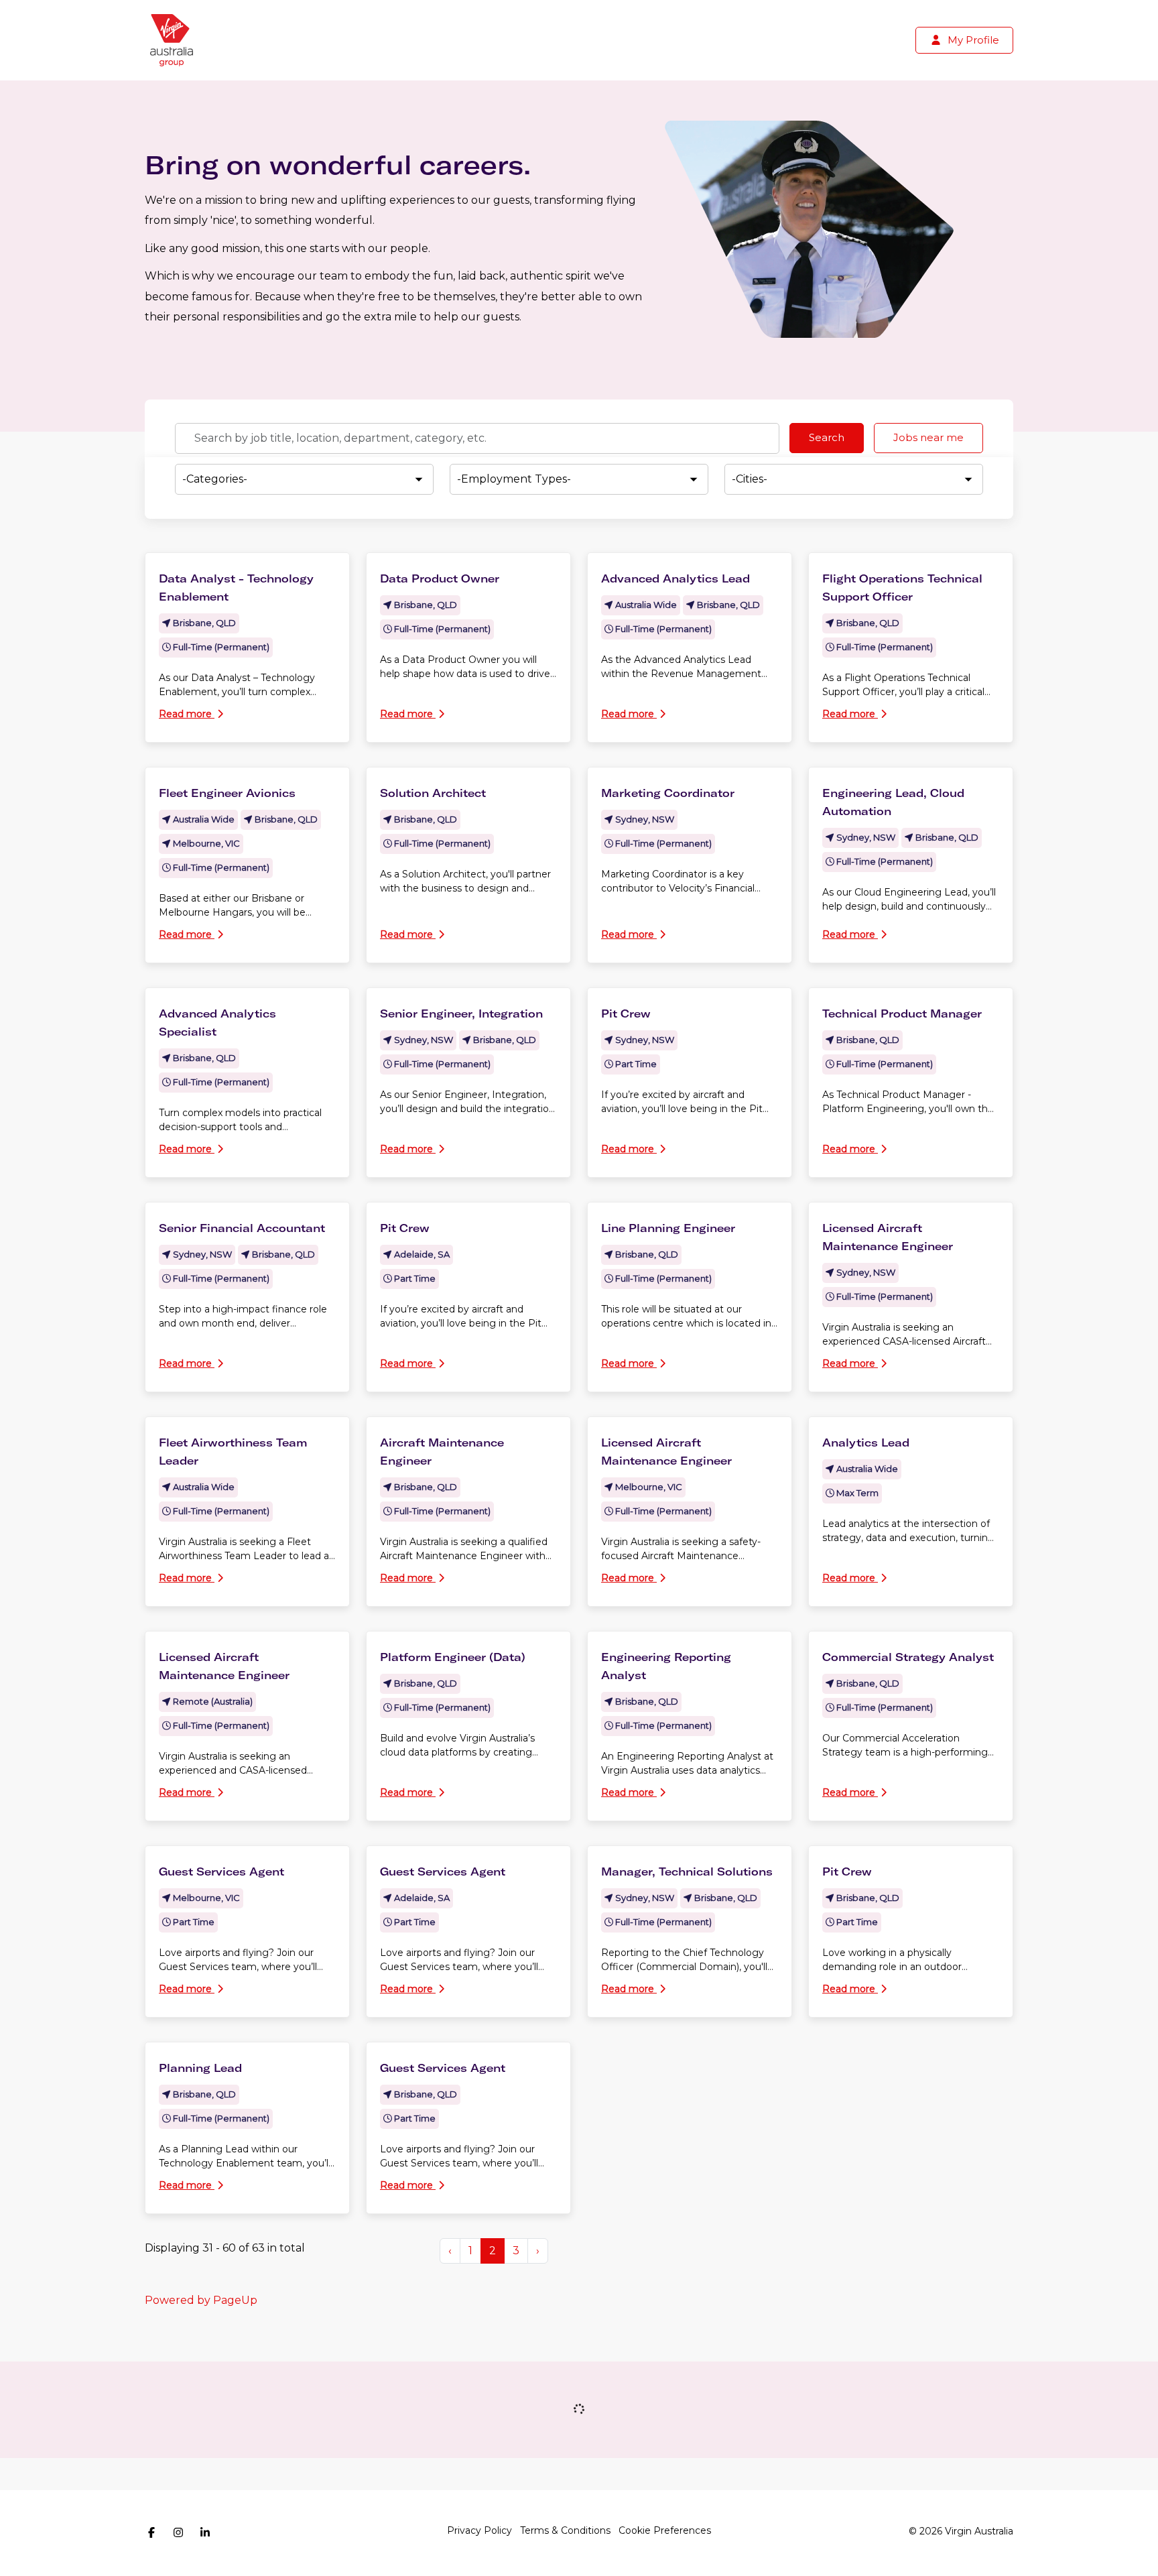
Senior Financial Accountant (242, 1228)
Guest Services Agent (221, 1872)
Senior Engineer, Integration (461, 1014)
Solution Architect (433, 793)
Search (827, 437)
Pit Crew (626, 1014)
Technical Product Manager (902, 1014)
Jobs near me (928, 437)
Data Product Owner (440, 578)
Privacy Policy (479, 2530)
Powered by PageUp (201, 2300)
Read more (187, 714)
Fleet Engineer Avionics (227, 793)
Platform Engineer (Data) (453, 1657)
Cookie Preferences (665, 2530)
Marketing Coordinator (668, 793)
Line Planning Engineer (668, 1228)
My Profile (972, 40)
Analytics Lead (866, 1443)
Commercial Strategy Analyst (908, 1657)
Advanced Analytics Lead (675, 578)
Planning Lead (200, 2068)
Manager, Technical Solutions (687, 1872)
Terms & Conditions (565, 2530)
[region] (579, 1416)
